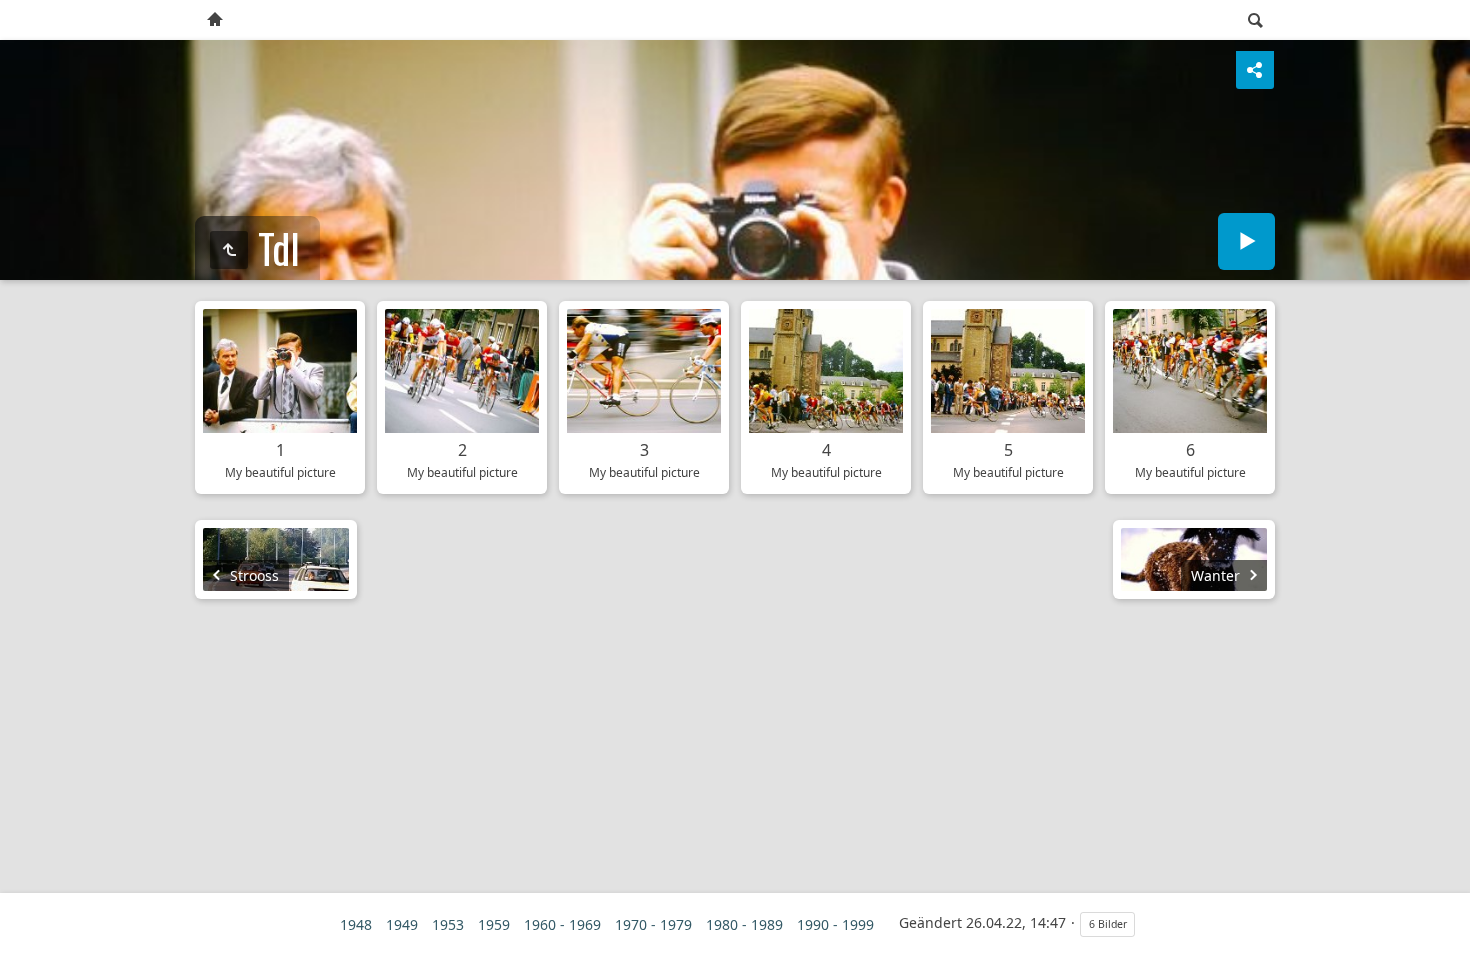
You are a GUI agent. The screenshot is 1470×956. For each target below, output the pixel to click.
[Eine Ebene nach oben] (229, 250)
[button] (24, 932)
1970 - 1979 (653, 924)
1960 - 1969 (562, 924)
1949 (402, 924)
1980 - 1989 (744, 924)
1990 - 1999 (835, 924)
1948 (356, 924)
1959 (494, 924)
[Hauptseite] (215, 20)
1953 (448, 924)
